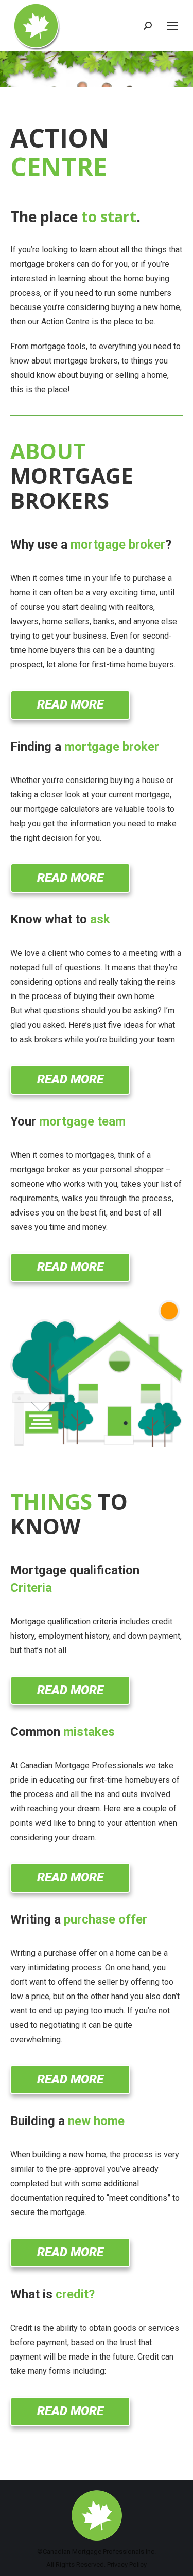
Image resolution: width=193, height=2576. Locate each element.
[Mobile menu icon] (172, 26)
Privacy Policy (127, 2564)
